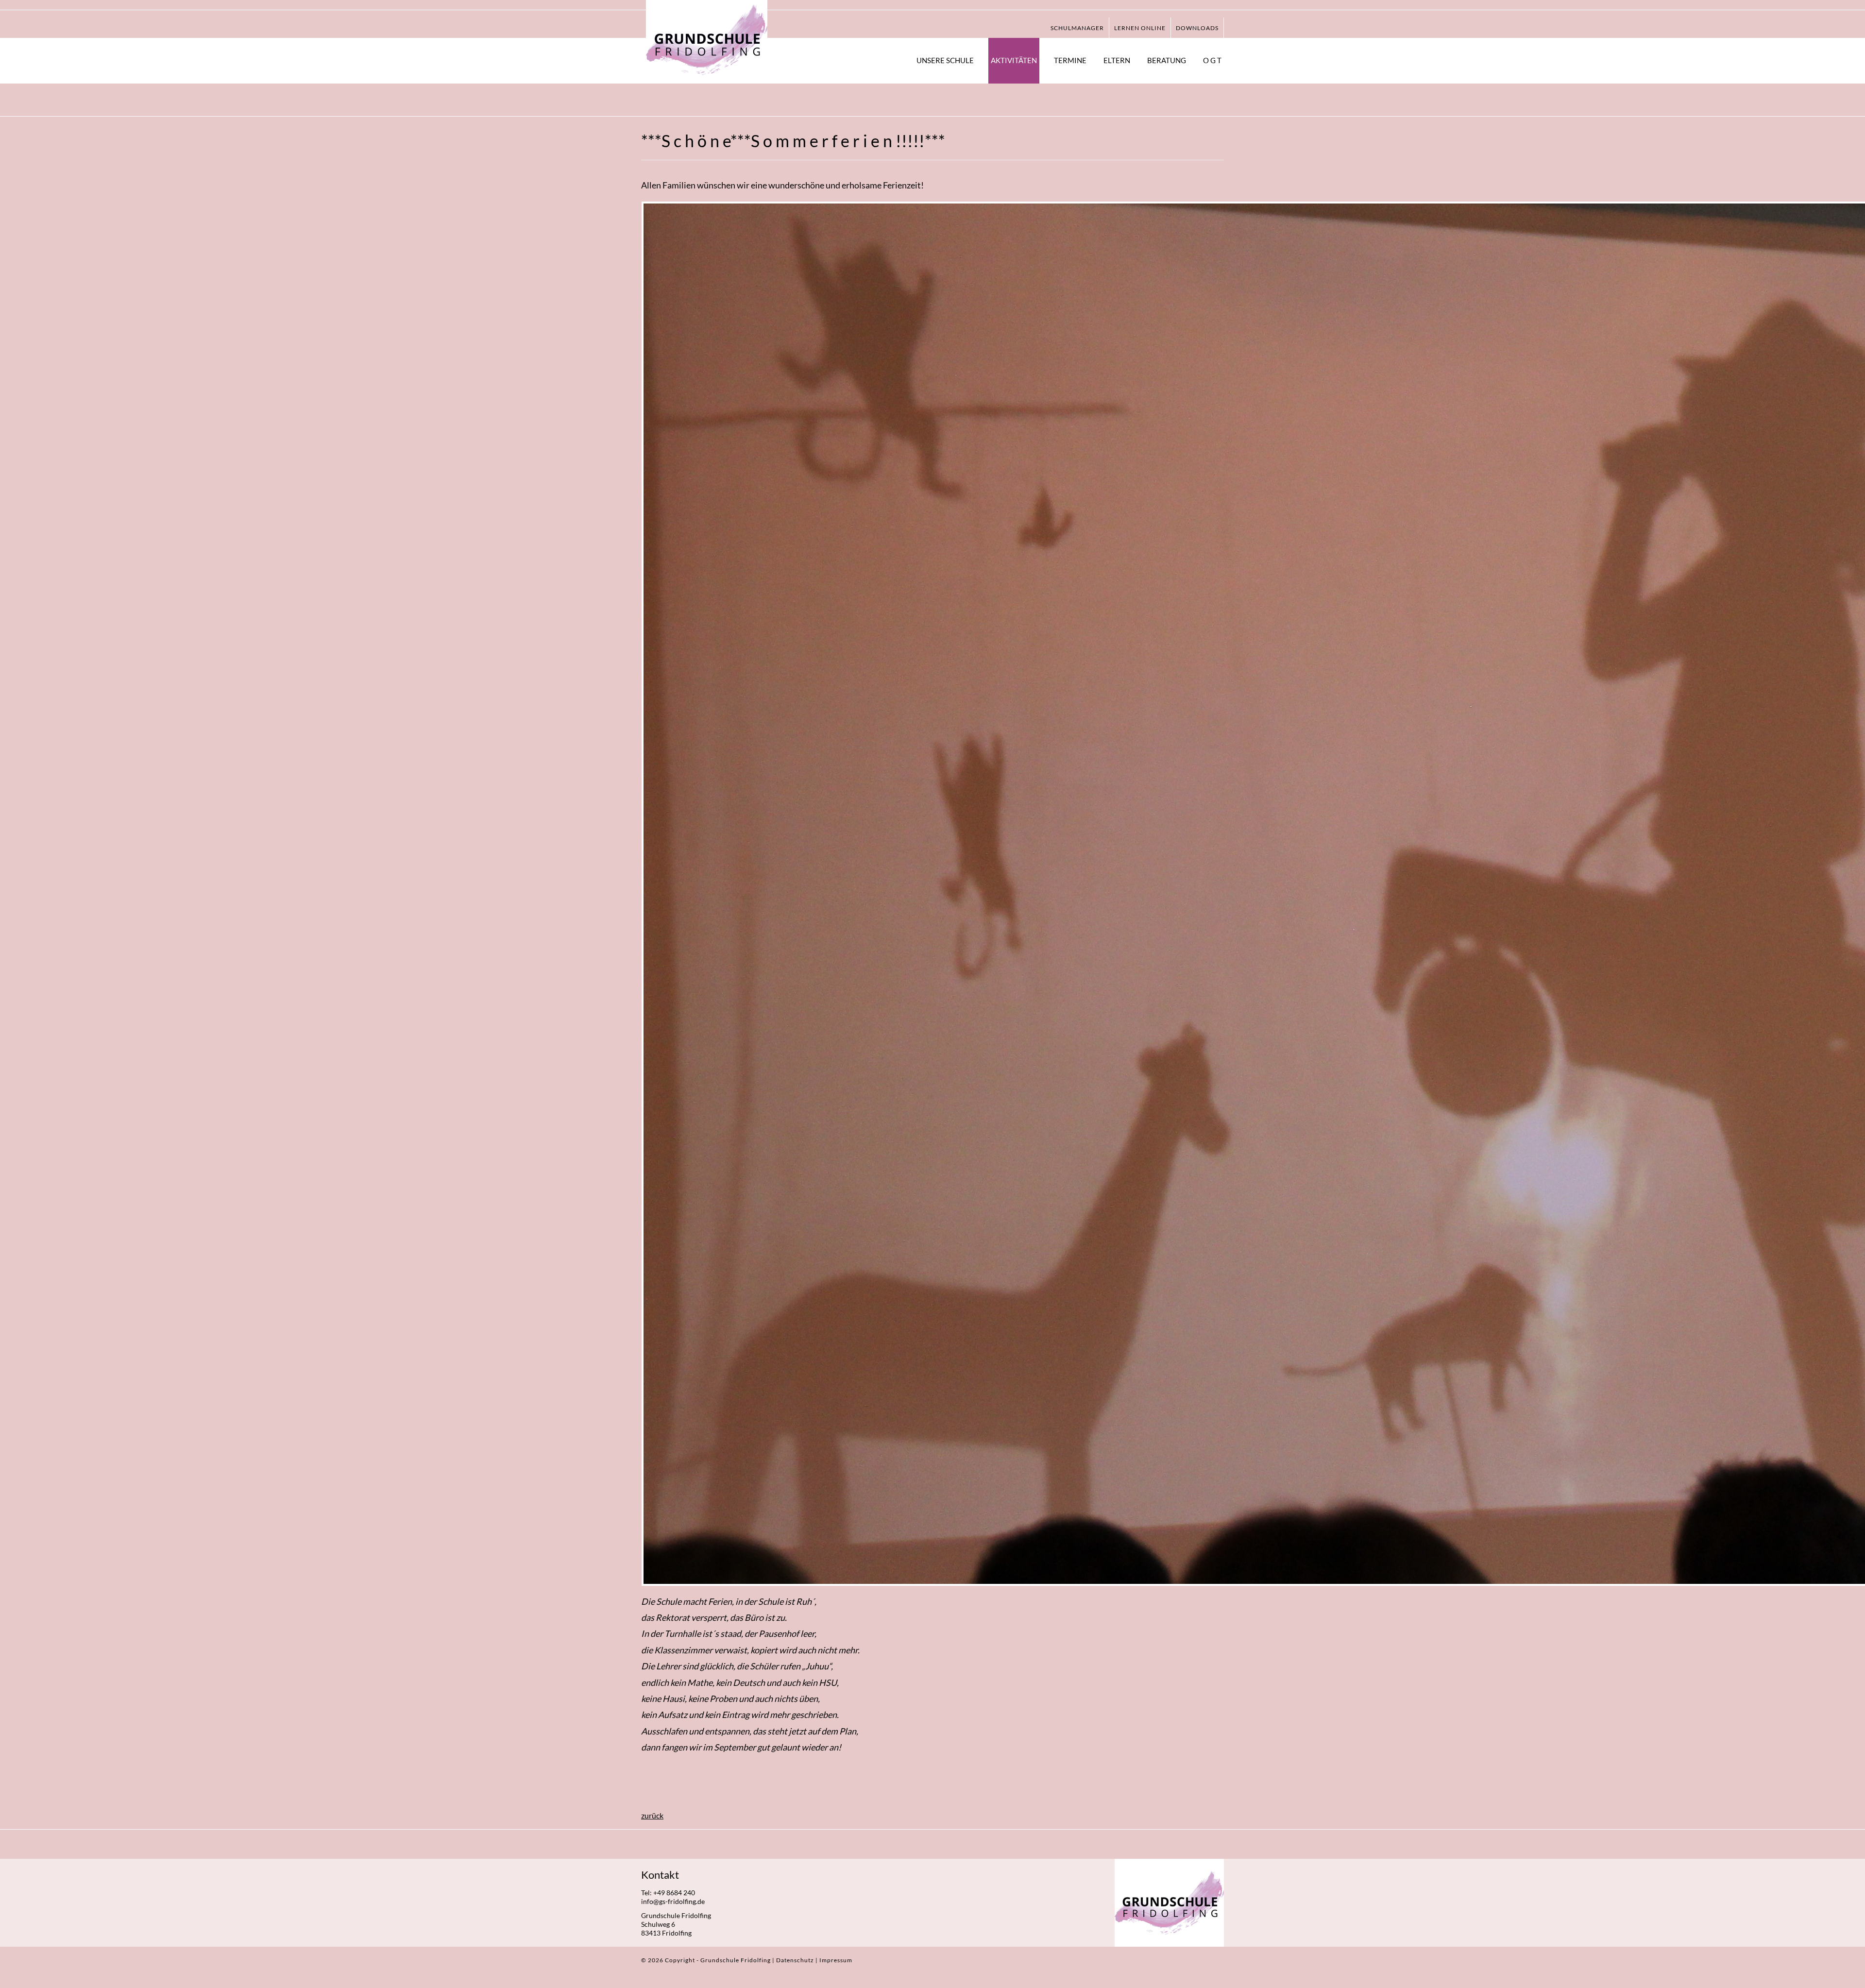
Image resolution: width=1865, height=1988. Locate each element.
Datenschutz (796, 1960)
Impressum (836, 1960)
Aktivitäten (1014, 60)
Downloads (1197, 28)
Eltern (1117, 60)
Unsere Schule (945, 60)
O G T (1212, 60)
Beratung (1167, 60)
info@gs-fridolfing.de (673, 1901)
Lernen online (1140, 28)
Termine (1070, 60)
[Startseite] (707, 40)
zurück (652, 1815)
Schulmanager (1077, 28)
